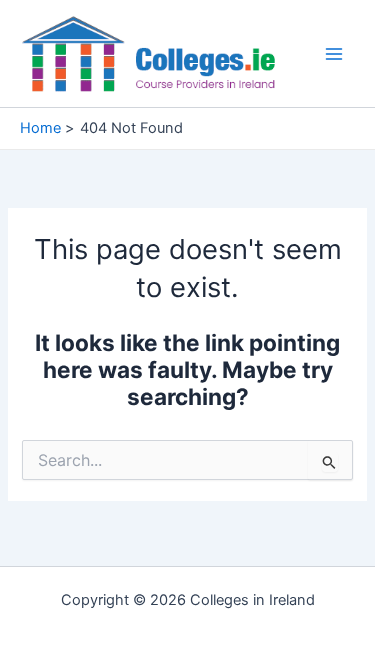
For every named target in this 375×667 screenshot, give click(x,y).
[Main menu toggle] (334, 54)
